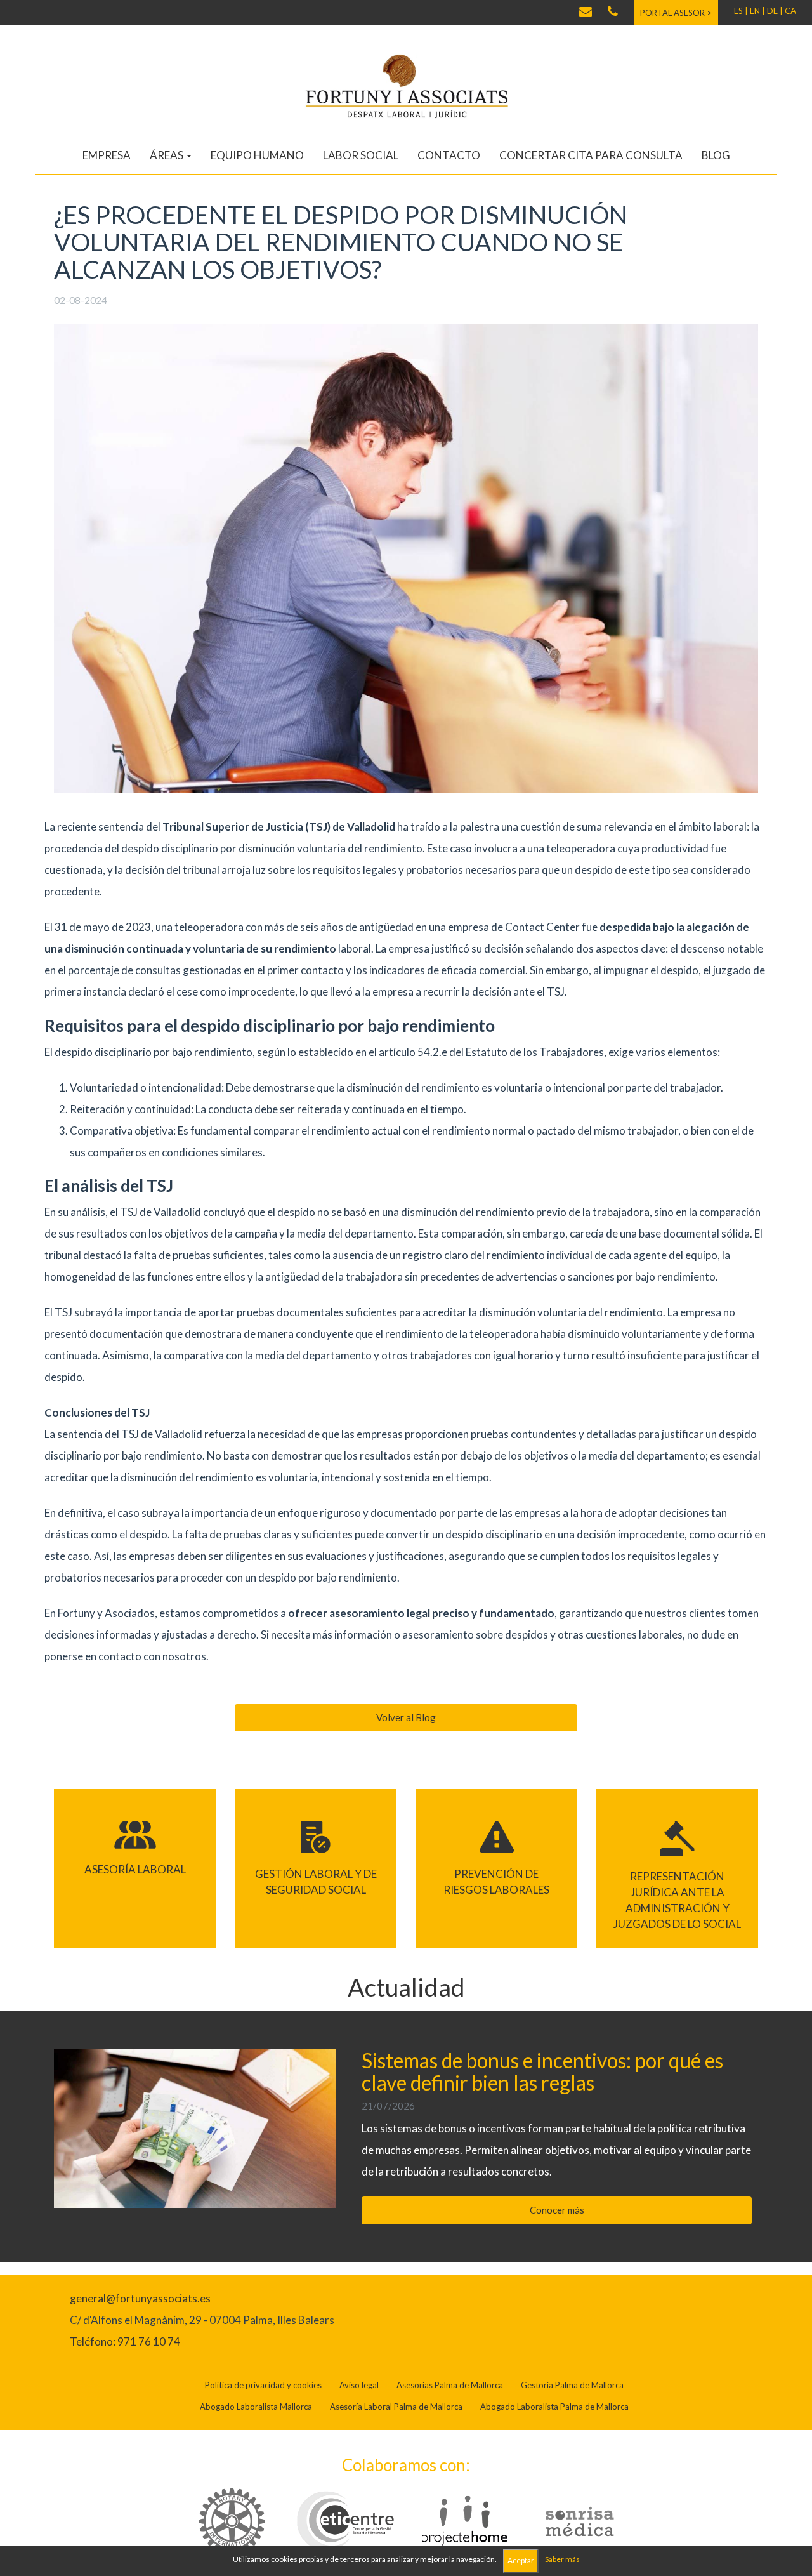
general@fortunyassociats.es (140, 2298)
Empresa (107, 155)
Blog (716, 155)
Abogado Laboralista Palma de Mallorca (554, 2407)
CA (790, 11)
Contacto (449, 155)
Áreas (167, 155)
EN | (757, 11)
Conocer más (557, 2210)
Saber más (562, 2559)
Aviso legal (359, 2385)
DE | (775, 11)
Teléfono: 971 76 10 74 (125, 2342)
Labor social (361, 155)
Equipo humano (257, 155)
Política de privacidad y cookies (263, 2385)
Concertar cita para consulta (591, 155)
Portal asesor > (676, 13)
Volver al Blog (406, 1717)
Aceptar (521, 2560)
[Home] (406, 85)
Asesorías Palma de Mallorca (450, 2385)
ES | (741, 11)
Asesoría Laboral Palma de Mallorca (396, 2407)
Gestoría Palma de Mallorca (572, 2385)
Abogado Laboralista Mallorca (256, 2407)
